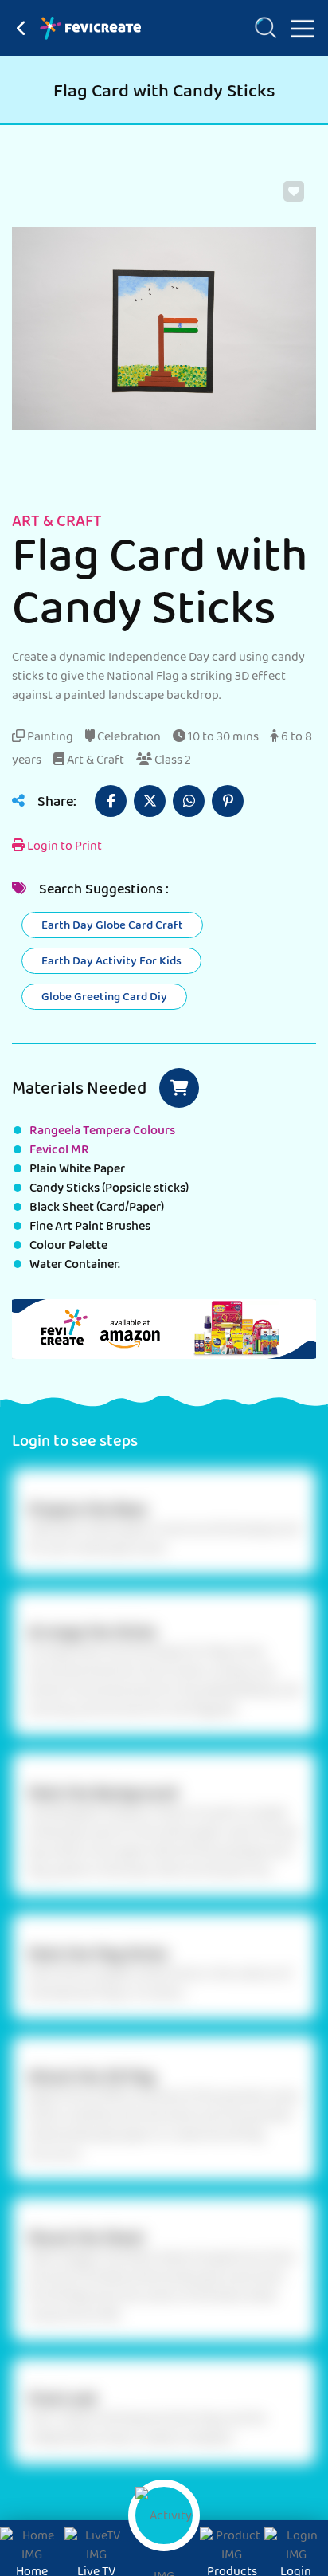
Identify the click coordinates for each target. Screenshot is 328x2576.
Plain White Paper (77, 1170)
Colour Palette (68, 1247)
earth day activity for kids (111, 962)
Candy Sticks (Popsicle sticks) (109, 1189)
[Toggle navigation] (296, 26)
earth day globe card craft (112, 926)
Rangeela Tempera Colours (102, 1132)
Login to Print (63, 847)
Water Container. (75, 1266)
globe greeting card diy (104, 998)
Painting (49, 738)
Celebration (128, 738)
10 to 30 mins (222, 738)
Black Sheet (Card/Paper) (97, 1208)
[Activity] (164, 2515)
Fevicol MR (59, 1151)
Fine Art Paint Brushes (90, 1227)
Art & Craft (94, 761)
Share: (55, 803)
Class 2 (172, 761)
